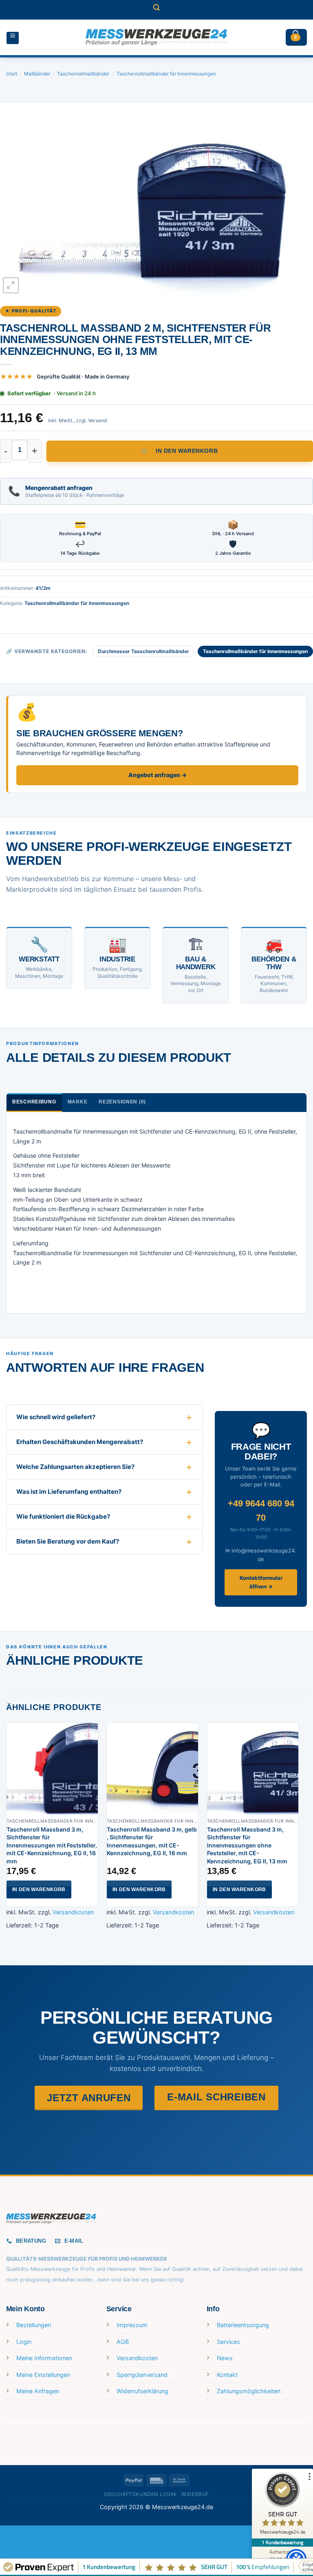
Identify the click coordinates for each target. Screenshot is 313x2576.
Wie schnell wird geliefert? (56, 1417)
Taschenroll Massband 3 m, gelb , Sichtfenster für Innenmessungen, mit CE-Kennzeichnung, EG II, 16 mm (152, 1841)
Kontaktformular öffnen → (261, 1582)
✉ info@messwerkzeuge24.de (261, 1555)
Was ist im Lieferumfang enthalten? (69, 1492)
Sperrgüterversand (142, 2375)
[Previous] (7, 1831)
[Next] (298, 1831)
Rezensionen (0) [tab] (122, 1102)
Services (228, 2342)
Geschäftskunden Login (140, 2494)
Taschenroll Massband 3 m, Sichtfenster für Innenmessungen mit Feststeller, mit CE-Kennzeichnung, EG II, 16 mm (52, 1845)
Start (12, 74)
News (225, 2358)
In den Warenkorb (187, 451)
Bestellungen (34, 2325)
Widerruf (195, 2494)
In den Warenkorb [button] (39, 1889)
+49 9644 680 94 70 (261, 1511)
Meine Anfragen (38, 2391)
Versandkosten (73, 1912)
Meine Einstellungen (43, 2375)
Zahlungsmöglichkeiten (249, 2391)
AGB (123, 2342)
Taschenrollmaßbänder (83, 74)
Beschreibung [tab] (34, 1102)
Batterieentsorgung (243, 2325)
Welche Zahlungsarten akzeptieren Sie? (75, 1467)
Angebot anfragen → (158, 775)
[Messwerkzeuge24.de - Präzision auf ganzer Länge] (156, 37)
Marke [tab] (78, 1102)
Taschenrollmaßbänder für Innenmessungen (166, 74)
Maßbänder (37, 74)
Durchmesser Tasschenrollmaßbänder (143, 651)
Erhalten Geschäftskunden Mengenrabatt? (80, 1442)
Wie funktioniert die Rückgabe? (63, 1516)
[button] (156, 10)
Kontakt (227, 2375)
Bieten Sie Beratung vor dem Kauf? (68, 1541)
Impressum (132, 2325)
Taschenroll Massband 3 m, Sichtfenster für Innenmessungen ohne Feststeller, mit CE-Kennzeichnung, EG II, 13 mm (247, 1845)
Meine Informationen (44, 2358)
